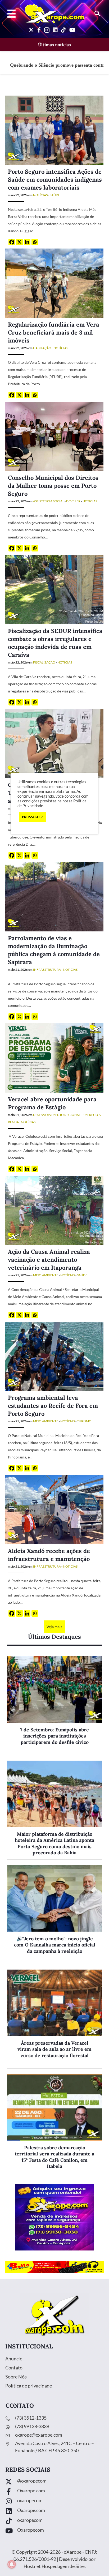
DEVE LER (73, 501)
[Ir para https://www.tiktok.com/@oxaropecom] (54, 2521)
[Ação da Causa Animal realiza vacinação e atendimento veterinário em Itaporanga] (54, 1210)
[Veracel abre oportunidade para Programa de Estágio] (54, 1057)
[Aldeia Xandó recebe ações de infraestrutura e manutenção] (54, 1509)
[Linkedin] (27, 242)
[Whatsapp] (35, 242)
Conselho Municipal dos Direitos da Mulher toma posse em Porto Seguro (53, 486)
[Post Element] (54, 1706)
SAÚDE (55, 195)
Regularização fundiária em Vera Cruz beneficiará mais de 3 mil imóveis (54, 332)
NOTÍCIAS (40, 195)
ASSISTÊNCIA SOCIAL (49, 501)
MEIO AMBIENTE (46, 1275)
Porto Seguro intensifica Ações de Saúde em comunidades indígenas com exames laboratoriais (55, 179)
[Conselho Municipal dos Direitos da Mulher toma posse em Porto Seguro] (54, 436)
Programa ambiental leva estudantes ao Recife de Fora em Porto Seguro (53, 1406)
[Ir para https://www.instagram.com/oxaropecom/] (54, 2502)
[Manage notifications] (12, 2564)
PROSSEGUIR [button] (32, 817)
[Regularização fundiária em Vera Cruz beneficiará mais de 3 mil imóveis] (54, 283)
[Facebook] (12, 242)
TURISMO (84, 1421)
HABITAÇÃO (42, 348)
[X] (19, 242)
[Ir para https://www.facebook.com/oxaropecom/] (54, 2492)
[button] (97, 14)
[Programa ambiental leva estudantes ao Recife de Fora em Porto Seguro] (54, 1356)
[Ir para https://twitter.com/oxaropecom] (54, 2482)
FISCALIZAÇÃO (44, 662)
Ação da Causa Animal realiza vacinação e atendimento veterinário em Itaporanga (49, 1260)
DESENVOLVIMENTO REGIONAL (57, 1115)
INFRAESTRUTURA (47, 970)
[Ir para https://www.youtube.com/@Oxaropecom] (54, 2531)
